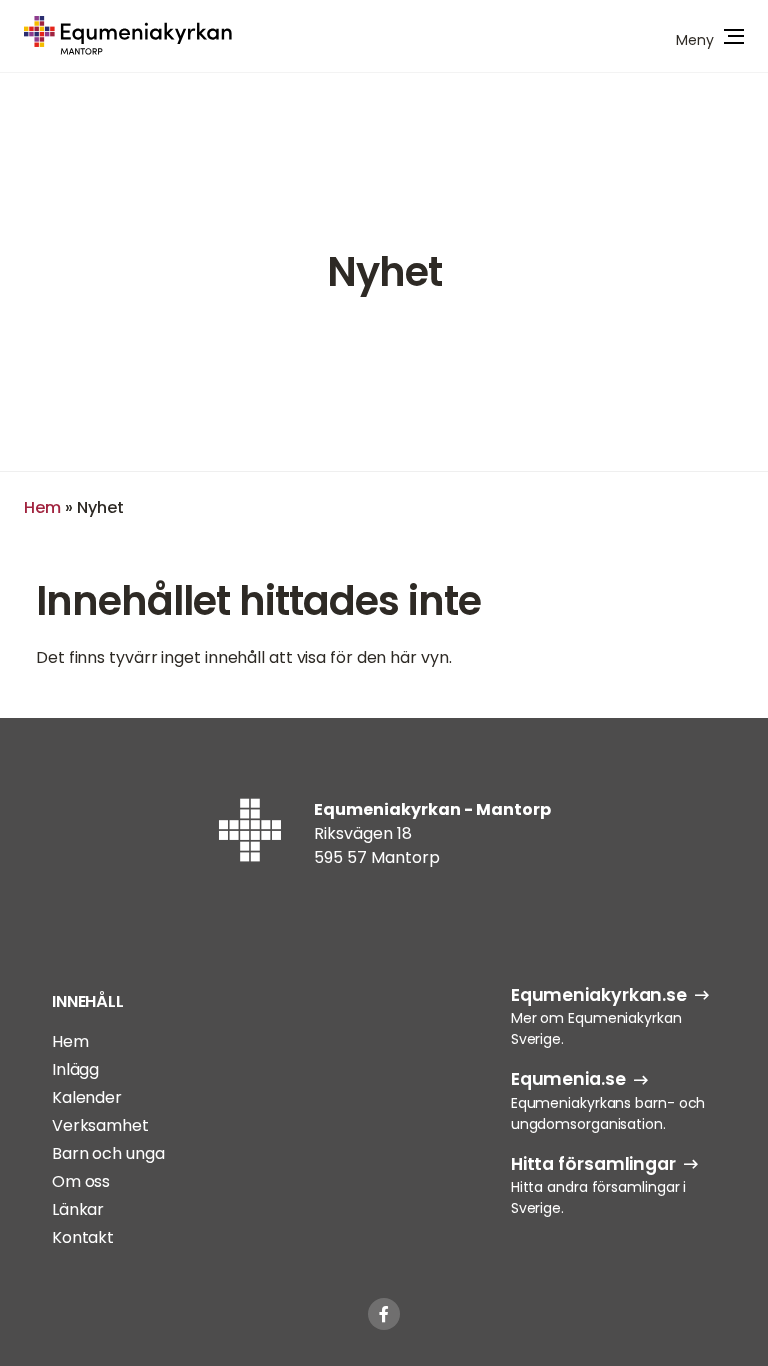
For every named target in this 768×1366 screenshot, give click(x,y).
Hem (42, 507)
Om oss (81, 1181)
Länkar (78, 1209)
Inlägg (75, 1069)
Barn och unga (108, 1153)
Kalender (87, 1097)
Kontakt (83, 1237)
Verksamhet (100, 1125)
